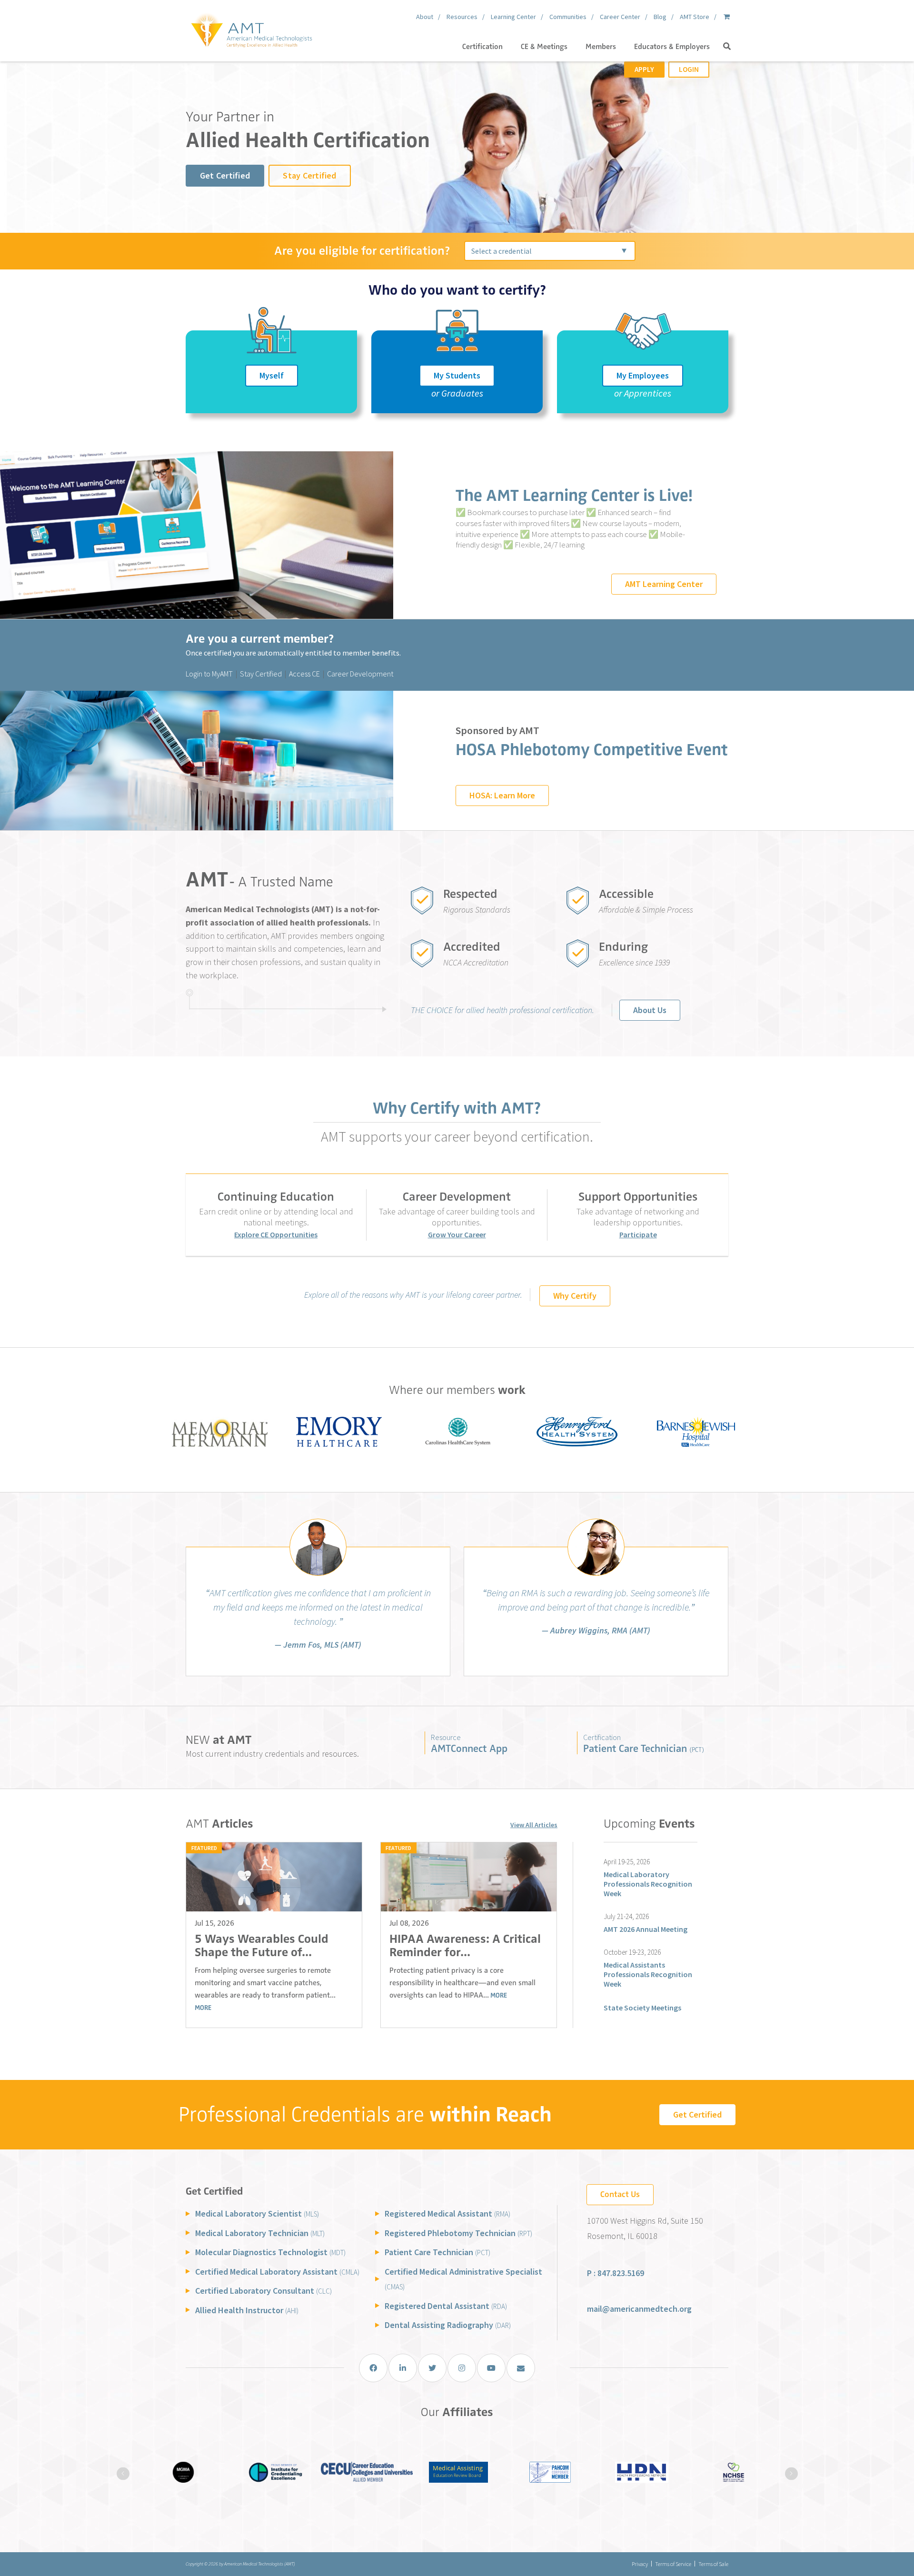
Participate (638, 1234)
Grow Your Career (457, 1234)
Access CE (304, 674)
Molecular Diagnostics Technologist (270, 2252)
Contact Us (620, 2194)
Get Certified (225, 175)
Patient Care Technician (644, 1748)
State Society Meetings (642, 2008)
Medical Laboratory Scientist (257, 2213)
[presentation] (123, 2473)
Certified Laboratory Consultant (263, 2291)
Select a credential (502, 251)
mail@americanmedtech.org (639, 2309)
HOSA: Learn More (502, 795)
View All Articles (534, 1825)
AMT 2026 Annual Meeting (646, 1929)
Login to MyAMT (209, 674)
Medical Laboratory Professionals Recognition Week (648, 1884)
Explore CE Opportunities (276, 1234)
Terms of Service (673, 2564)
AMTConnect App (469, 1748)
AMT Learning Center (664, 584)
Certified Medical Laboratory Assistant (277, 2272)
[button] (727, 47)
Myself (272, 375)
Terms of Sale (713, 2564)
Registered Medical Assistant (447, 2213)
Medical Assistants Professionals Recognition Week (648, 1974)
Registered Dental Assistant (446, 2306)
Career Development (360, 674)
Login (689, 69)
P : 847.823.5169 (616, 2273)
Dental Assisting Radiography (448, 2325)
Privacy (640, 2564)
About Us (650, 1010)
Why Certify (575, 1296)
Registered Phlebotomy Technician (458, 2233)
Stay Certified (309, 175)
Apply (644, 69)
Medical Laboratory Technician (260, 2233)
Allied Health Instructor (247, 2310)
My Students (457, 375)
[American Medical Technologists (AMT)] (251, 29)
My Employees (643, 375)
